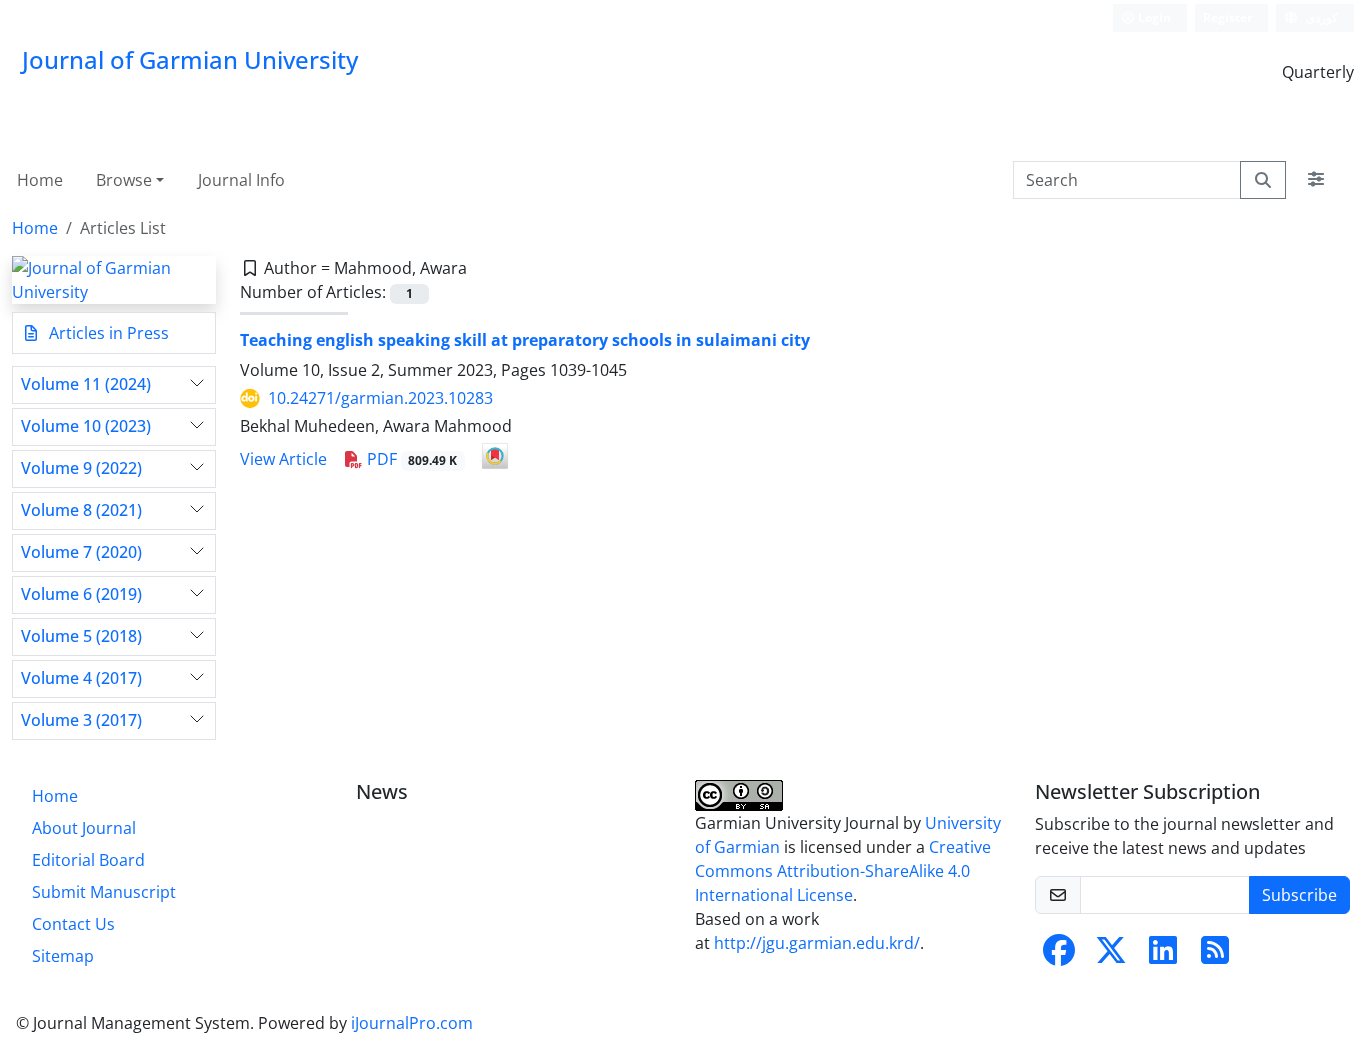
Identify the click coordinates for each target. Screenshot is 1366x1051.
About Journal (84, 828)
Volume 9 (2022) (81, 468)
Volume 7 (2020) (81, 552)
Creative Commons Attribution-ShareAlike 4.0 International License (843, 871)
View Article (283, 459)
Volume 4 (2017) (81, 678)
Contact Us (73, 924)
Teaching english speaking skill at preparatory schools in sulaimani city (525, 340)
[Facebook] (1059, 956)
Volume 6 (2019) (81, 594)
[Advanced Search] (1316, 180)
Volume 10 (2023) (86, 426)
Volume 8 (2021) (81, 510)
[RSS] (1215, 956)
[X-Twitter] (1111, 956)
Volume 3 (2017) (81, 720)
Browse (124, 180)
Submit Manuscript (104, 892)
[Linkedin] (1163, 956)
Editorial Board (88, 860)
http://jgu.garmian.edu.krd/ (817, 943)
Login (1153, 17)
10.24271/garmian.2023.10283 (380, 398)
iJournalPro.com (412, 1023)
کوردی (1320, 17)
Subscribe (1299, 895)
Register (1227, 17)
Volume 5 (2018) (81, 636)
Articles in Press (107, 333)
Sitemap (63, 956)
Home (40, 180)
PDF (410, 459)
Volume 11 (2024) (86, 384)
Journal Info (241, 180)
